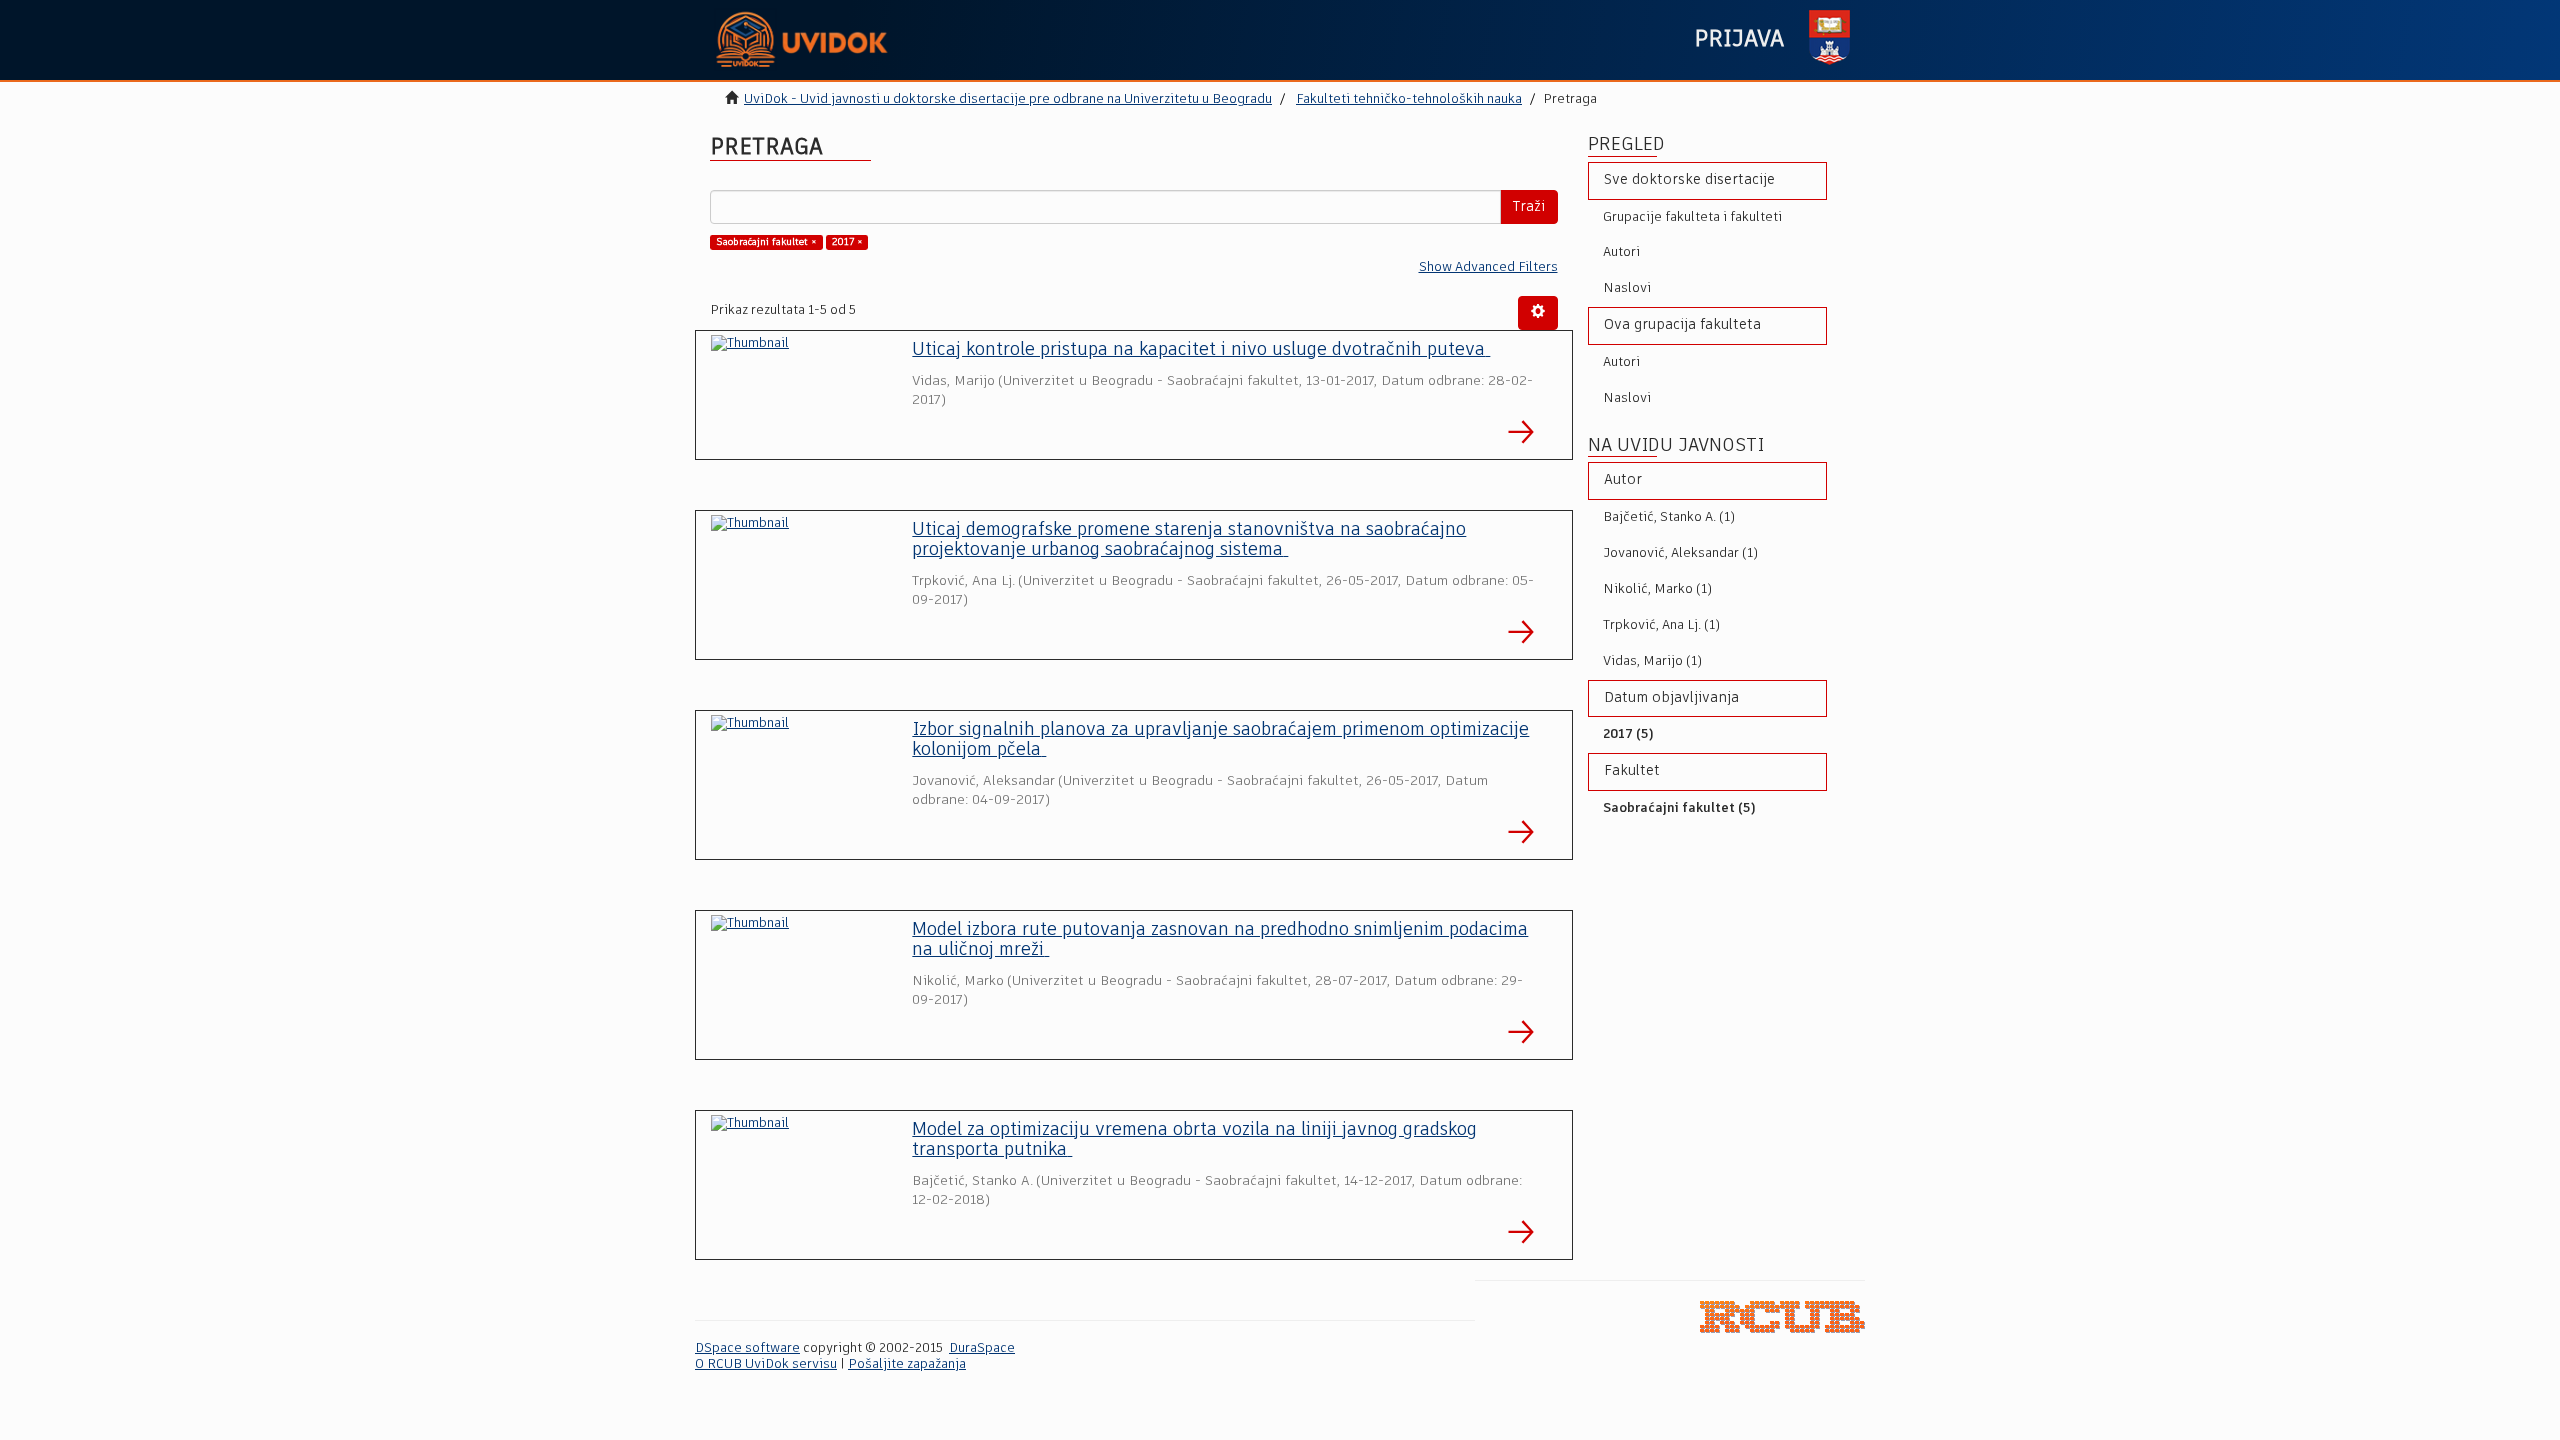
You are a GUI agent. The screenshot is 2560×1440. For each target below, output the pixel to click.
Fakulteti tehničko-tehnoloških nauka (1409, 99)
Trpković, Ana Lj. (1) (1661, 625)
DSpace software (747, 1348)
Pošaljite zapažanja (907, 1364)
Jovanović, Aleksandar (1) (1680, 553)
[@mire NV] (1782, 1316)
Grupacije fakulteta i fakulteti (1692, 217)
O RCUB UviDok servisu (766, 1364)
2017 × (847, 242)
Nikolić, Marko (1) (1657, 589)
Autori (1621, 252)
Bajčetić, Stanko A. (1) (1669, 517)
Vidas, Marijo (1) (1652, 661)
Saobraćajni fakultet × (766, 242)
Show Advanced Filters (1488, 267)
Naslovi (1627, 288)
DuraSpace (982, 1348)
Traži (1529, 207)
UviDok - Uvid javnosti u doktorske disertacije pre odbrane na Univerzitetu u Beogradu (1008, 99)
